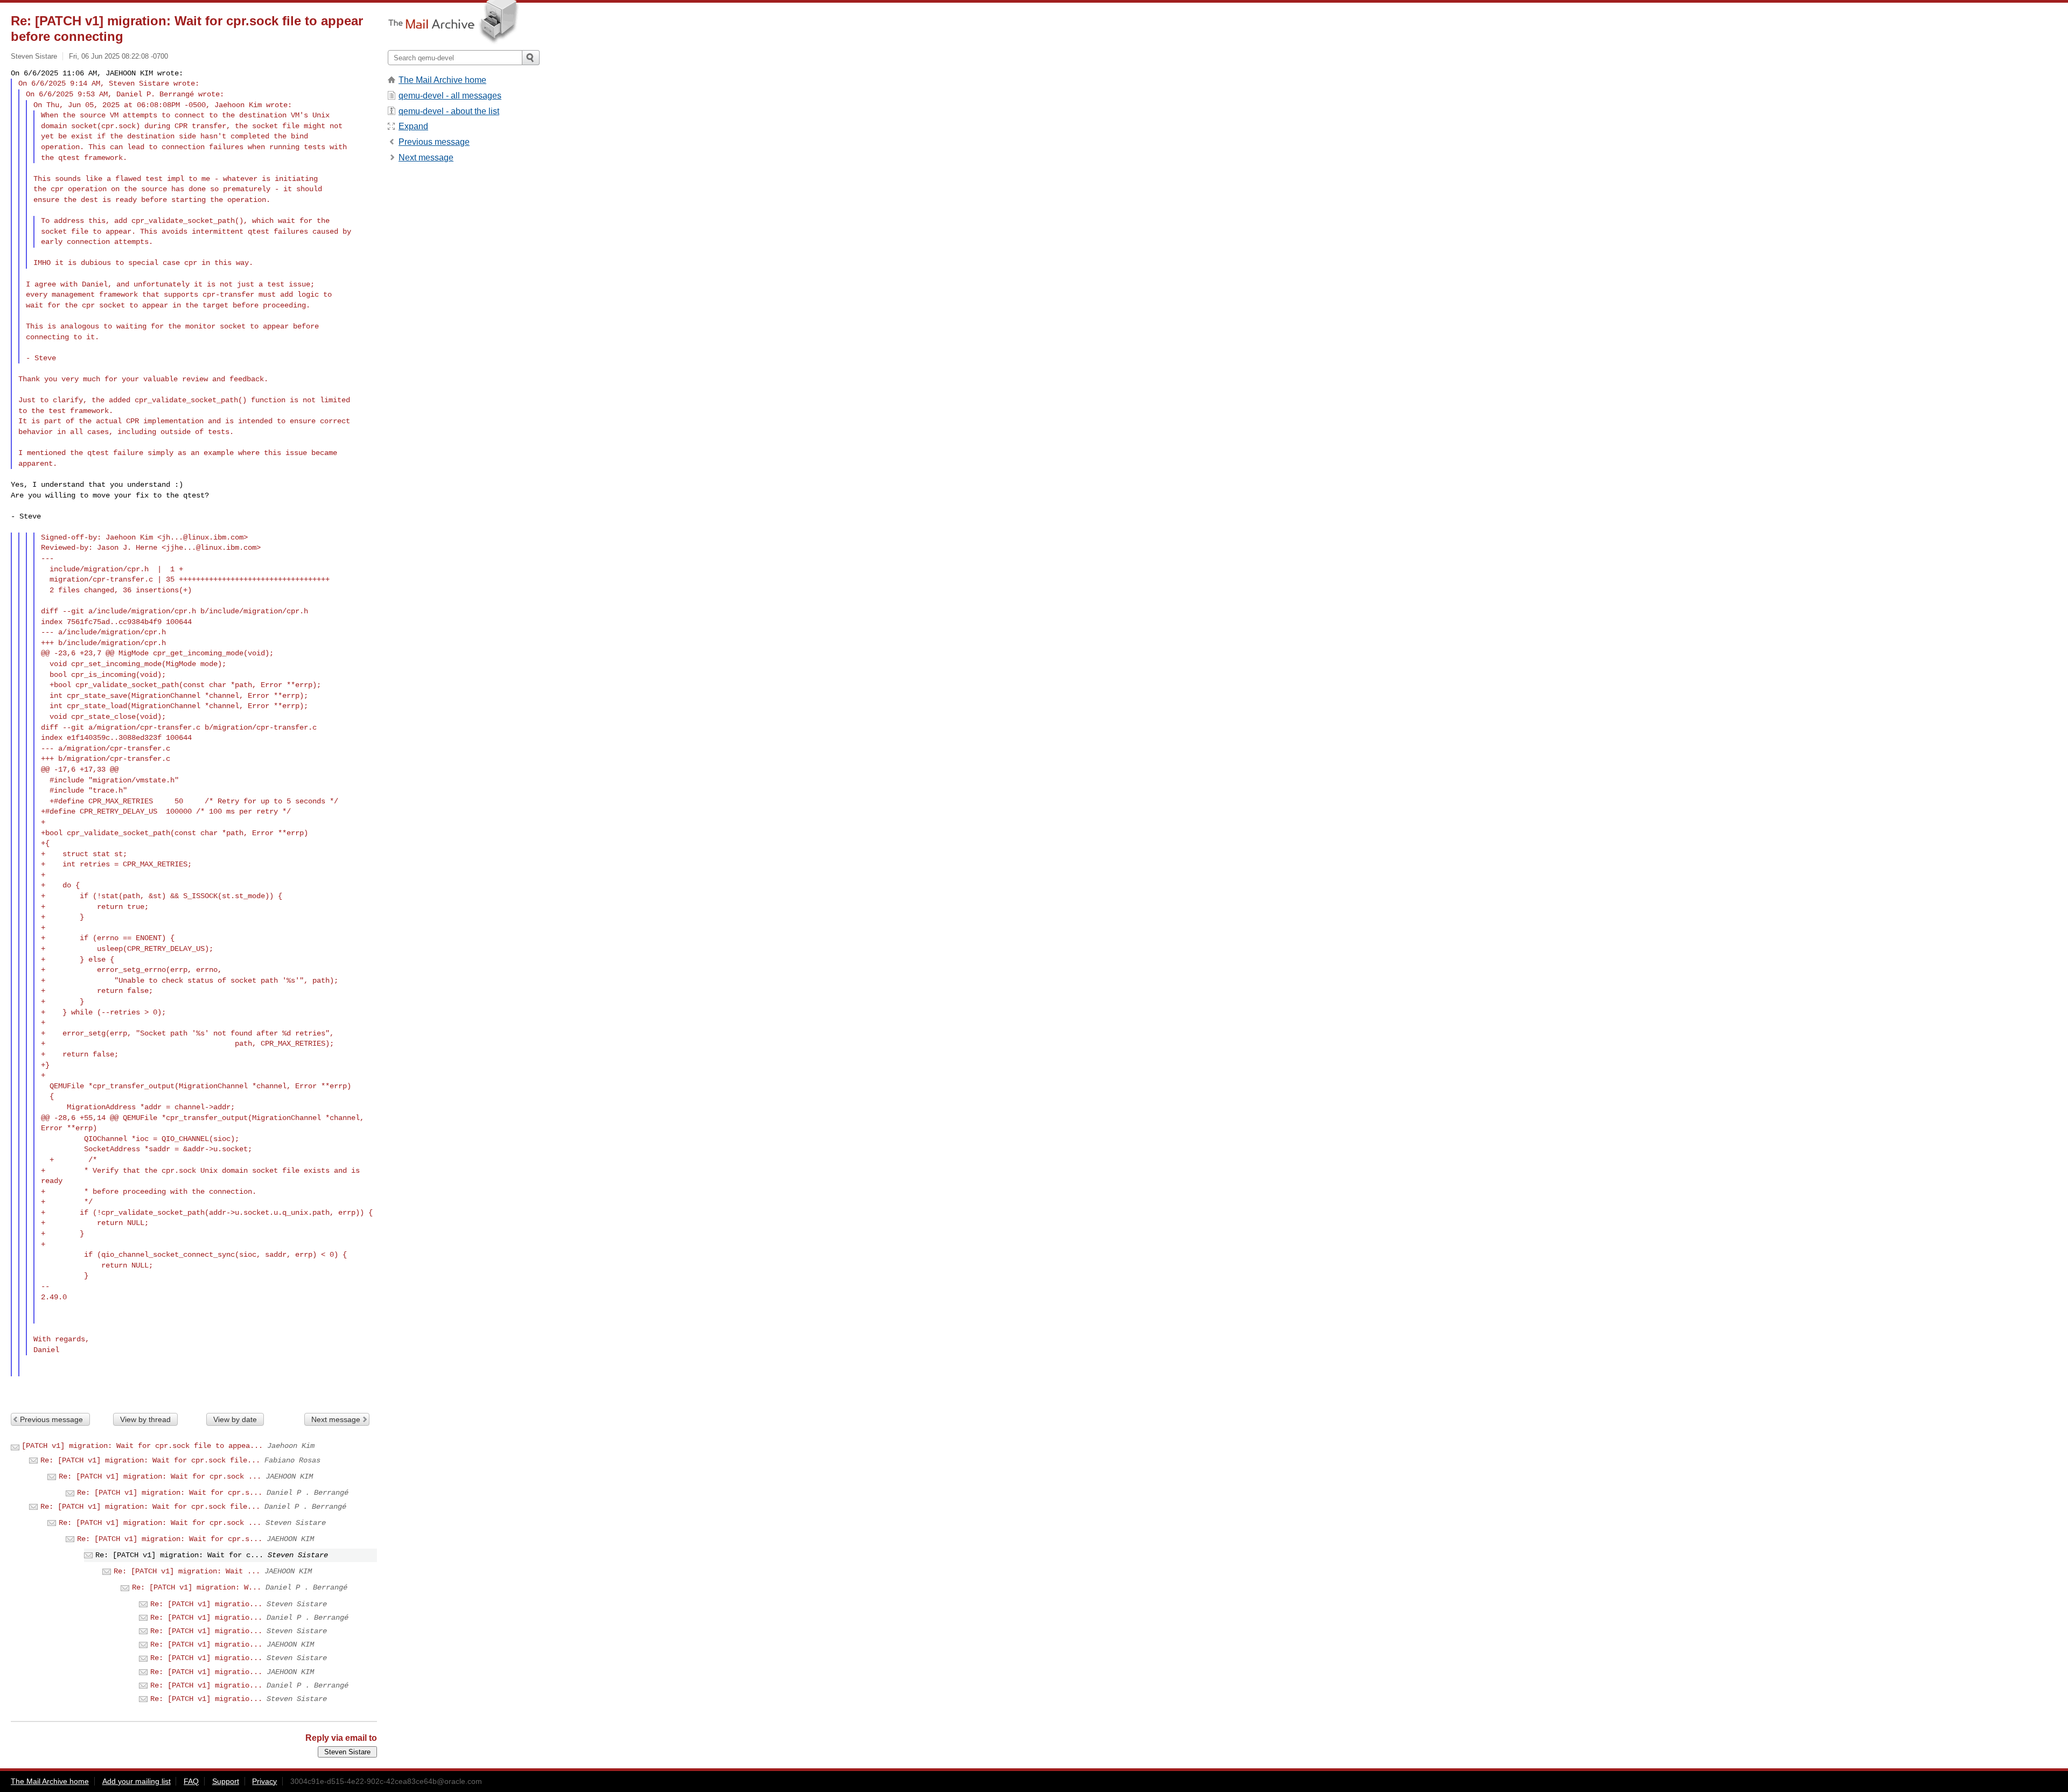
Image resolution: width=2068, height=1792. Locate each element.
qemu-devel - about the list (449, 111)
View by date (235, 1419)
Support (226, 1781)
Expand (413, 126)
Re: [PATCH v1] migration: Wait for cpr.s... (170, 1493)
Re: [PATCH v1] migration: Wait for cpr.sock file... (150, 1460)
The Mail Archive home (442, 80)
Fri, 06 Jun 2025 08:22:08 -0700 (118, 56)
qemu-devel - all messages (450, 96)
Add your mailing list (137, 1781)
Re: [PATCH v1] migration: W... (197, 1587)
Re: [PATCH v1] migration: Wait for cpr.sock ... (160, 1476)
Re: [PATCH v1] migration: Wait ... (187, 1571)
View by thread (145, 1419)
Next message (336, 1419)
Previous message (51, 1419)
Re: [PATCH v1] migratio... (206, 1604)
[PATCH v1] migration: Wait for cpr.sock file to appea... (142, 1446)
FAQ (191, 1781)
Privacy (264, 1781)
